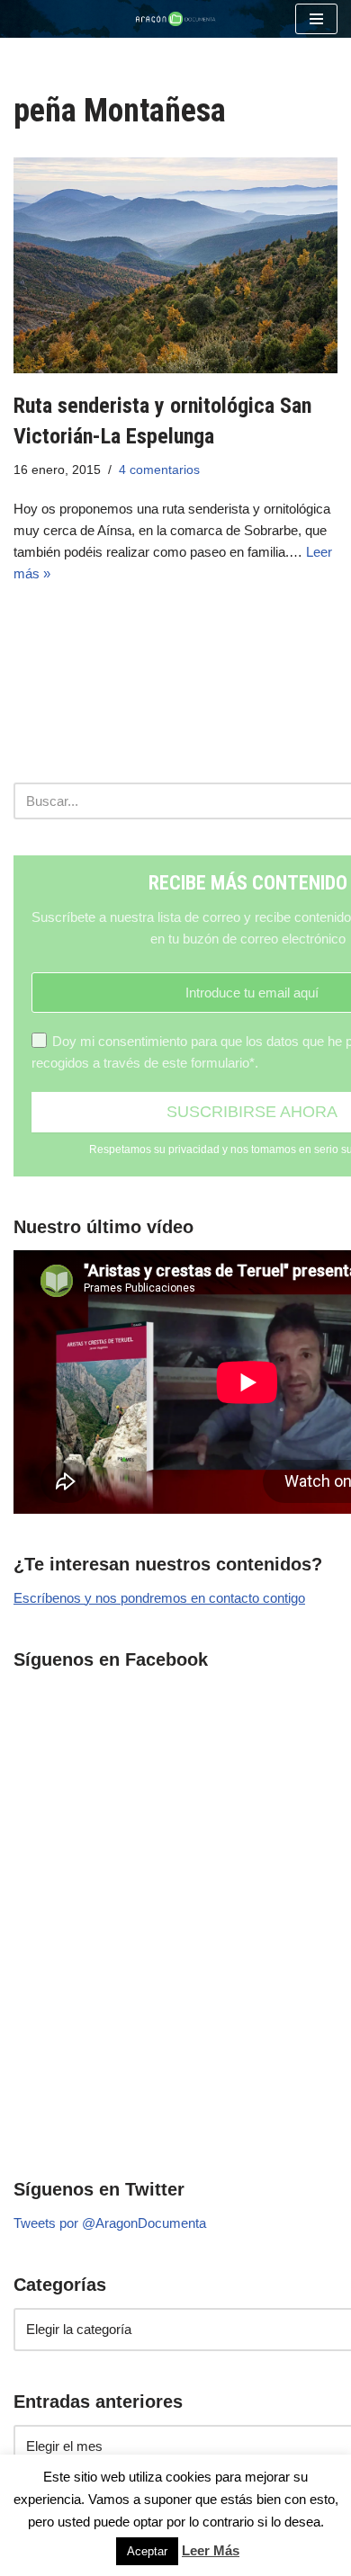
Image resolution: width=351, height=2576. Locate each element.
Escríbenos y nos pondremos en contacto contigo (159, 1598)
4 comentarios (159, 470)
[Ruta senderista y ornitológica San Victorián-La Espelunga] (175, 265)
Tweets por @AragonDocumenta (110, 2223)
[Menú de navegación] (316, 19)
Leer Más (211, 2550)
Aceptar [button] (147, 2551)
